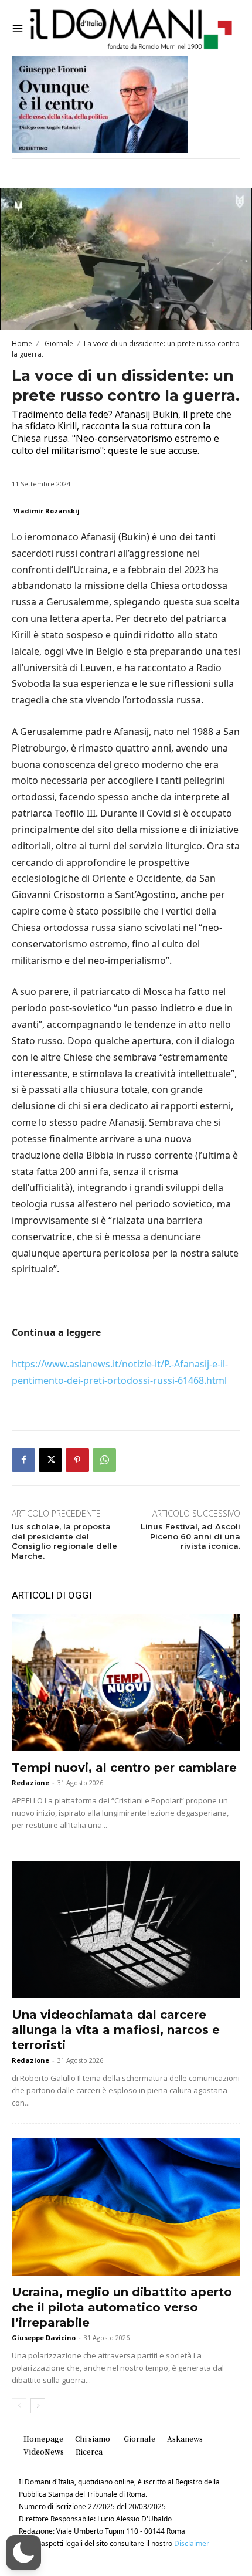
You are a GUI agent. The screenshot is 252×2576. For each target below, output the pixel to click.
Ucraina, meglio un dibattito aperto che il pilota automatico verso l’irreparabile (122, 2307)
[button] (23, 2553)
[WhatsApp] (104, 1460)
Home (22, 343)
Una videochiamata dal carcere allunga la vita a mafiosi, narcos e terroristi (116, 2030)
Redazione (30, 1783)
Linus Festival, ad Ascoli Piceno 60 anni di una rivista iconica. (190, 1536)
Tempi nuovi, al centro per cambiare (124, 1768)
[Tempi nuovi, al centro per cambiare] (126, 1683)
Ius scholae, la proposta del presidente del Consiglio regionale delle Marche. (64, 1541)
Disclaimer (192, 2543)
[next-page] (38, 2406)
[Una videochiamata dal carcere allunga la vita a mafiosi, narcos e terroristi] (126, 1930)
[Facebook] (23, 1460)
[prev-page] (19, 2406)
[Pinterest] (77, 1460)
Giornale (58, 343)
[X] (50, 1460)
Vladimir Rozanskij (47, 511)
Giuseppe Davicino (44, 2338)
